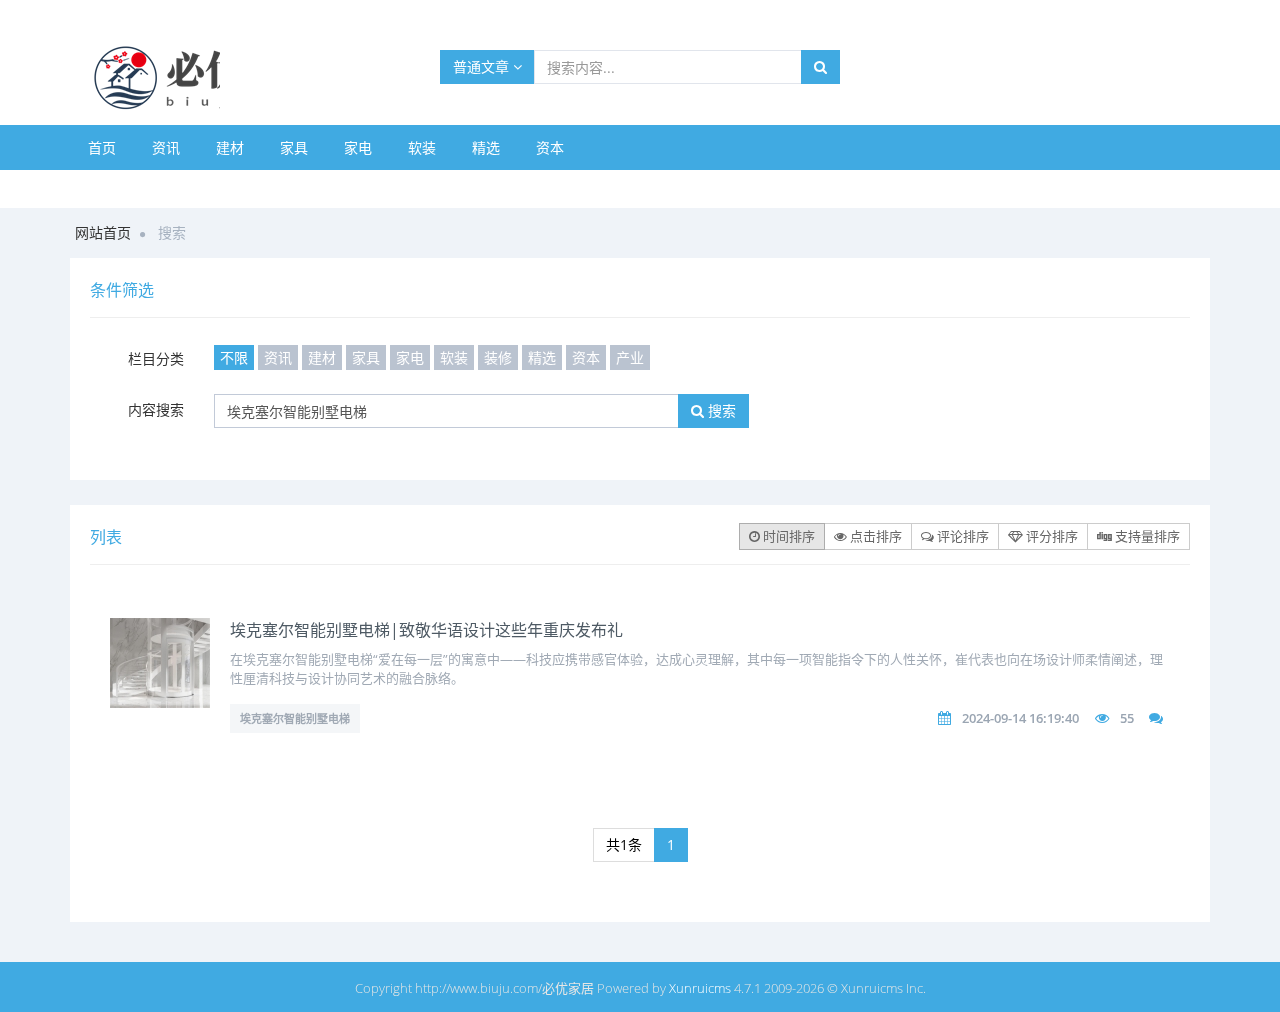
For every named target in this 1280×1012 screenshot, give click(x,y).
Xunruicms (700, 988)
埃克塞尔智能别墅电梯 (295, 718)
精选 (486, 147)
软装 (422, 147)
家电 (358, 147)
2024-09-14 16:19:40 (1020, 718)
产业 (630, 357)
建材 (230, 147)
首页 (102, 147)
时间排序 (787, 536)
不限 (234, 357)
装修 (498, 357)
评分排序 (1050, 536)
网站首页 (103, 232)
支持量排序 (1146, 536)
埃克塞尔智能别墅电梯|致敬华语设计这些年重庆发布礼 (426, 630)
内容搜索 (156, 409)
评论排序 (961, 536)
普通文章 (483, 66)
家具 (294, 147)
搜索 (720, 410)
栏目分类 (156, 358)
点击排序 (874, 536)
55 (1127, 718)
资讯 (166, 147)
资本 (550, 147)
